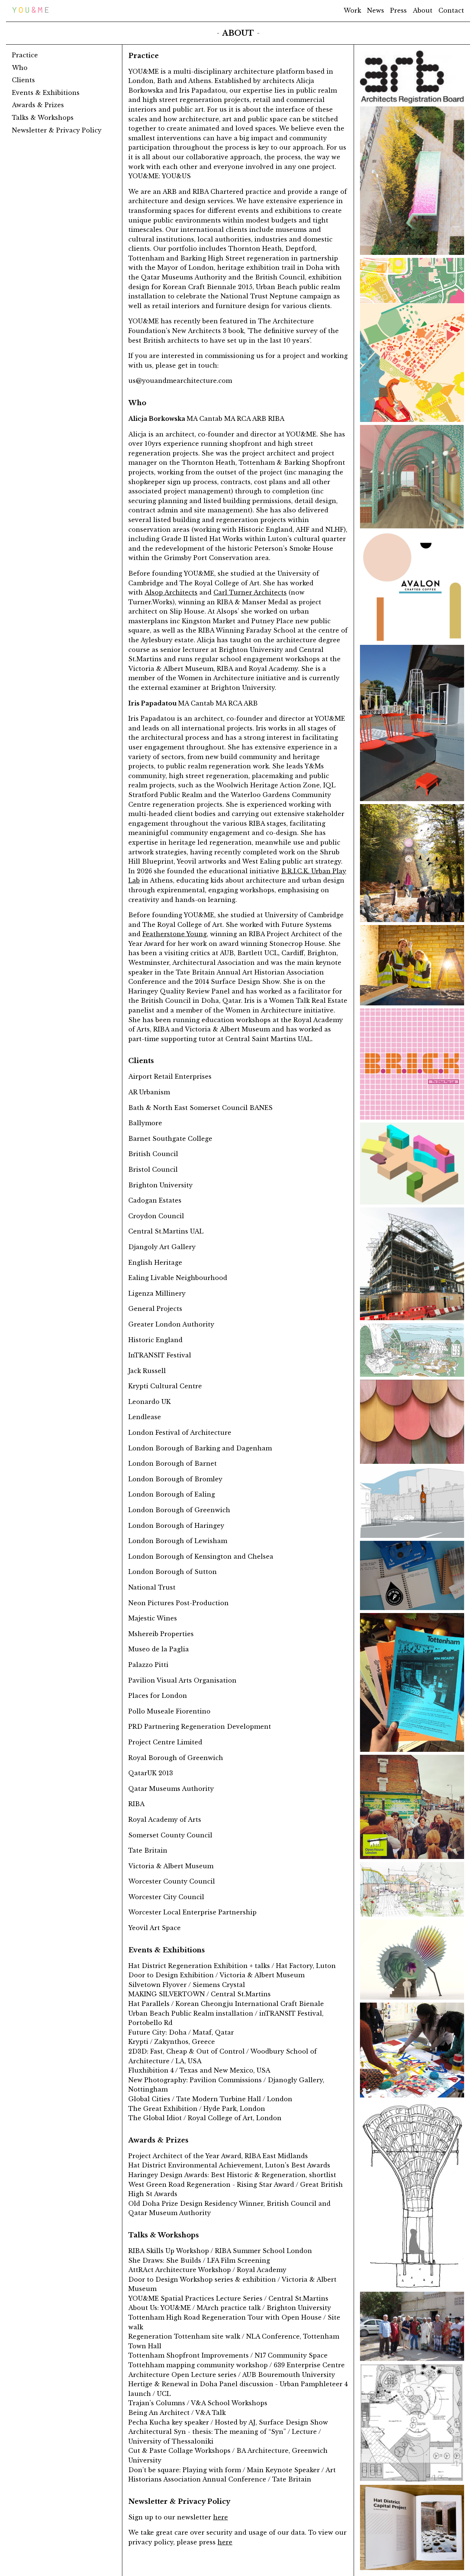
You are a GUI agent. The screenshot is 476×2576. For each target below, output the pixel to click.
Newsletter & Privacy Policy (57, 130)
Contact (451, 10)
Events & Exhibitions (46, 92)
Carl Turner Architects (250, 592)
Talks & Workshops (43, 118)
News (376, 10)
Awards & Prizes (38, 105)
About (423, 10)
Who (20, 67)
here (221, 2517)
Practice (25, 55)
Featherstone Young (175, 934)
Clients (23, 80)
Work (352, 10)
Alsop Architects (171, 592)
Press (398, 10)
